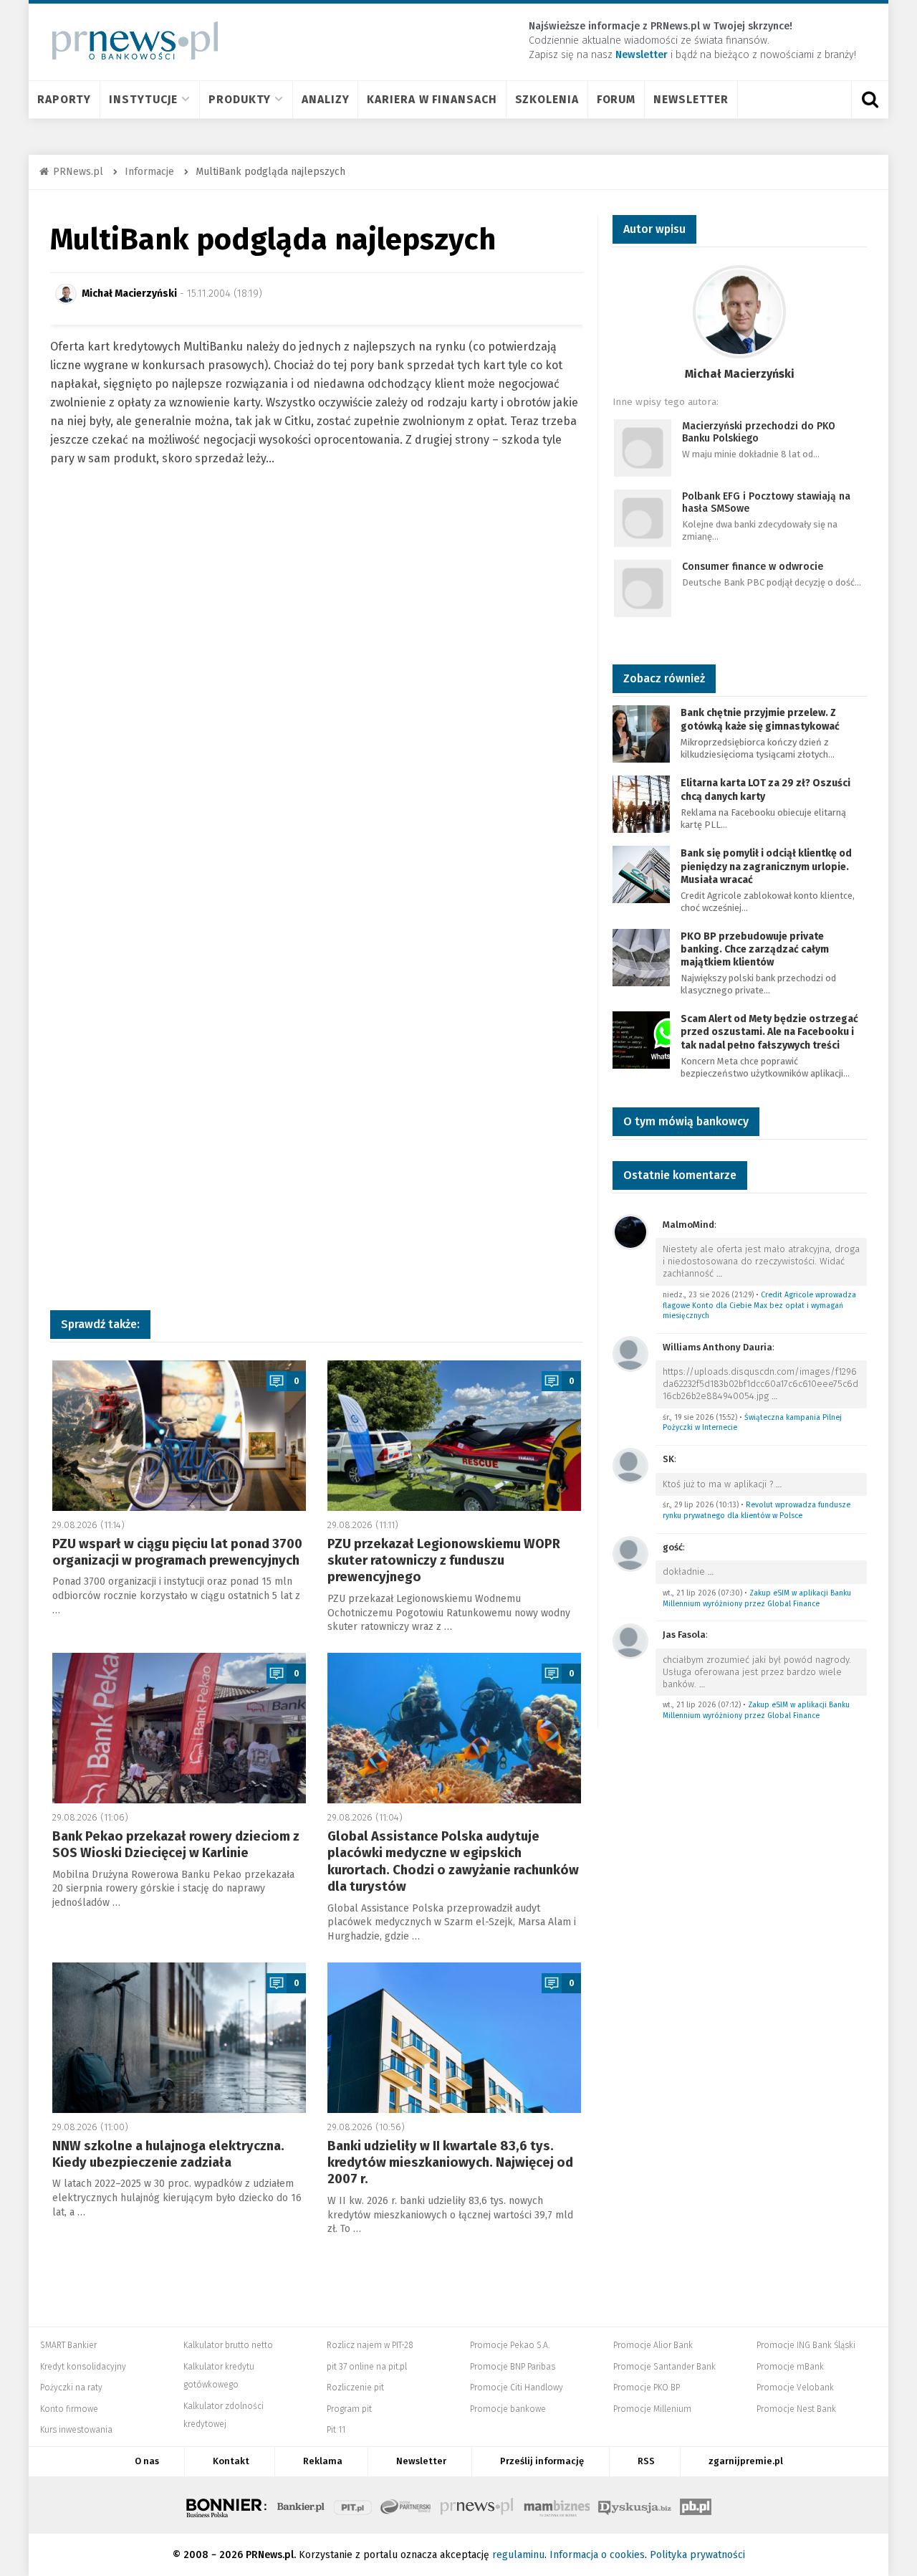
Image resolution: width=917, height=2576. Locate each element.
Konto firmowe (69, 2409)
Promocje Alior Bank (653, 2345)
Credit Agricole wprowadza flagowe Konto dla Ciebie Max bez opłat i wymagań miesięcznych (759, 1305)
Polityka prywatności (697, 2555)
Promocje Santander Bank (664, 2367)
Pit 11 (336, 2430)
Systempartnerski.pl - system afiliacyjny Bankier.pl (406, 2505)
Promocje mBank (790, 2367)
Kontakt (231, 2461)
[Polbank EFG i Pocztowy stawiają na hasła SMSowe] (643, 518)
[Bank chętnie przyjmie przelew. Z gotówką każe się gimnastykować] (641, 734)
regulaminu (518, 2555)
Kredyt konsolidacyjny (83, 2367)
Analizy (325, 99)
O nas (147, 2461)
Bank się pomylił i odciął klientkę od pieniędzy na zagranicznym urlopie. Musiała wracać (766, 866)
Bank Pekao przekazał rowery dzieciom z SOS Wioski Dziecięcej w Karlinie (176, 1845)
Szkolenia (547, 99)
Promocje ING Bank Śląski (806, 2345)
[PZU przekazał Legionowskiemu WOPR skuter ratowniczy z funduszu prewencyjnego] (454, 1436)
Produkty (240, 99)
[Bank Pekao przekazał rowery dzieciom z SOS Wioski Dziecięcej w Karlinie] (179, 1728)
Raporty (64, 99)
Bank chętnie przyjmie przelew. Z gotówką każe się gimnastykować (760, 719)
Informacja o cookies (597, 2555)
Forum (616, 99)
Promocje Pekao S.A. (510, 2345)
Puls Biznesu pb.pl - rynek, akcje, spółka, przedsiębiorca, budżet (696, 2505)
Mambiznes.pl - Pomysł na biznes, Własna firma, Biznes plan (557, 2505)
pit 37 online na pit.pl (367, 2367)
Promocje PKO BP (647, 2387)
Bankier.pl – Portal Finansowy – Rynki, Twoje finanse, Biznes (301, 2505)
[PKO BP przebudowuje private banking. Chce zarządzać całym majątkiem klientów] (641, 957)
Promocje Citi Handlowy (517, 2387)
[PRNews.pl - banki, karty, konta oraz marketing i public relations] (129, 40)
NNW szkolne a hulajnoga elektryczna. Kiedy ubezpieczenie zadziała (168, 2154)
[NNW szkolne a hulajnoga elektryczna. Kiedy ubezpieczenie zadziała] (179, 2038)
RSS (646, 2461)
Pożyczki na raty (71, 2387)
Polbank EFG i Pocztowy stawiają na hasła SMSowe (766, 502)
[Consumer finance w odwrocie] (643, 588)
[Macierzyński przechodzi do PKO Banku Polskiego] (643, 448)
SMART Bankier (68, 2345)
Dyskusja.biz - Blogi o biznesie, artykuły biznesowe (635, 2505)
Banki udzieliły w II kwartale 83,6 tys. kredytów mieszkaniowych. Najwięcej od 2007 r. (450, 2163)
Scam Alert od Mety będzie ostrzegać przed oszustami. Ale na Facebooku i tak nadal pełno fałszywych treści (769, 1032)
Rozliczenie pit (355, 2387)
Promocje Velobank (795, 2387)
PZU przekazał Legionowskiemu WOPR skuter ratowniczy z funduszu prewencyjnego (444, 1561)
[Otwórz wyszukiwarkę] (870, 100)
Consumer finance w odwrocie (753, 567)
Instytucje (143, 99)
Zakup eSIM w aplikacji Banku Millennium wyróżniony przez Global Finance (757, 1598)
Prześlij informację (542, 2461)
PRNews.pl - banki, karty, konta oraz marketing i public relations (478, 2505)
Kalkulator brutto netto (228, 2345)
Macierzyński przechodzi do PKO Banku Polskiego (759, 432)
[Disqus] (317, 714)
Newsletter (691, 99)
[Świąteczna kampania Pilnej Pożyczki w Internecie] (630, 1353)
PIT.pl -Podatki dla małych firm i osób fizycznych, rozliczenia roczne (353, 2505)
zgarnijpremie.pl (746, 2461)
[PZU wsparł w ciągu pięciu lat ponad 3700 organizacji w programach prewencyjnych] (179, 1436)
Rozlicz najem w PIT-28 (370, 2345)
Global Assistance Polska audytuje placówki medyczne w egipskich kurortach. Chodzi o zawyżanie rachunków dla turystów (453, 1861)
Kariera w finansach (432, 99)
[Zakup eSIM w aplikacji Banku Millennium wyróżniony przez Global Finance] (630, 1553)
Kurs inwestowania (76, 2430)
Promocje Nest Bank (796, 2409)
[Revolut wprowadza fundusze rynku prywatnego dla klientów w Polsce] (630, 1465)
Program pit (349, 2409)
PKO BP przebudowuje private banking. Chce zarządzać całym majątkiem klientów (755, 949)
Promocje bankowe (508, 2409)
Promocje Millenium (652, 2409)
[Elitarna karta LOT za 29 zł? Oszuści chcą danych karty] (641, 804)
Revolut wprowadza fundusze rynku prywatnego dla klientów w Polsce (757, 1510)
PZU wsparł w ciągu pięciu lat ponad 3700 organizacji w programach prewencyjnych (177, 1552)
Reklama (323, 2461)
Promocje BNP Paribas (513, 2367)
